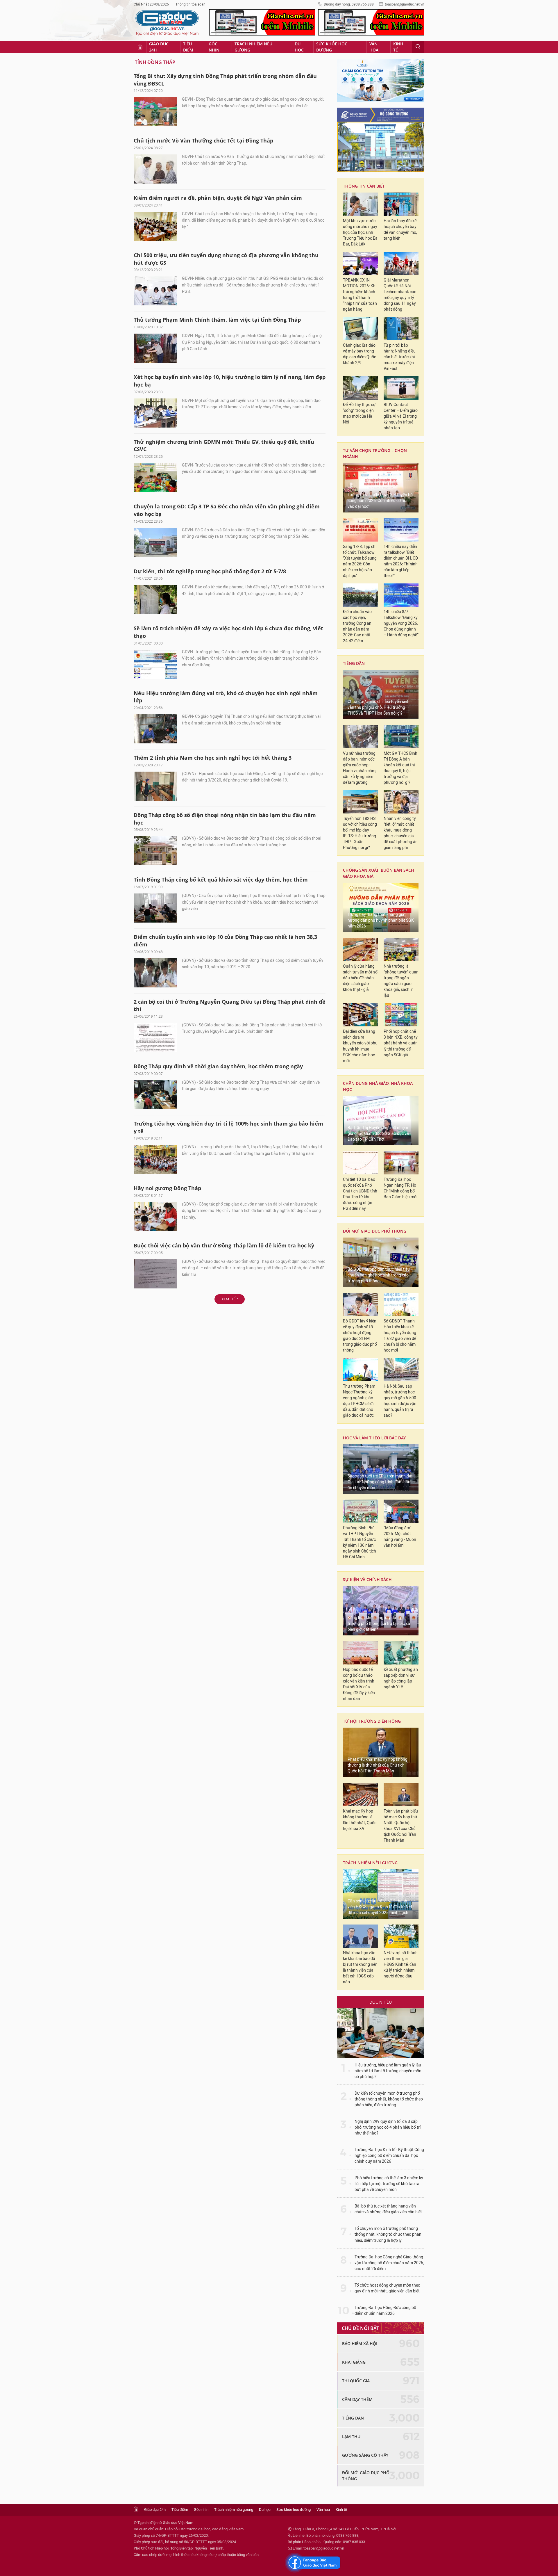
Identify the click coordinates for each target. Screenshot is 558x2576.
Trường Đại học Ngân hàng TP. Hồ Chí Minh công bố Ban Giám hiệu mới (400, 1188)
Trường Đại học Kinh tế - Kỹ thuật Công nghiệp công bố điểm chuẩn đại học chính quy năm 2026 (389, 2156)
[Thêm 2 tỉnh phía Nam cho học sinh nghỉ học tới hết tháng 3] (155, 786)
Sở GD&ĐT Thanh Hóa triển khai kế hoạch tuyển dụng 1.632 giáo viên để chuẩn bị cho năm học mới (400, 1336)
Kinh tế (398, 47)
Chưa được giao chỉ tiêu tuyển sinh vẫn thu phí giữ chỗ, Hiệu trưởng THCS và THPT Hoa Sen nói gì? (379, 707)
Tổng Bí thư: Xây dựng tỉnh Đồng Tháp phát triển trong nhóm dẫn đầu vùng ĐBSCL (225, 80)
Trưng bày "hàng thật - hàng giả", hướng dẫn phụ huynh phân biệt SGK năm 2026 (381, 920)
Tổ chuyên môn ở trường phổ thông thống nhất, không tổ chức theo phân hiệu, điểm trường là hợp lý (388, 2234)
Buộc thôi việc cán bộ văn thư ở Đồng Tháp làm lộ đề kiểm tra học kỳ (224, 1245)
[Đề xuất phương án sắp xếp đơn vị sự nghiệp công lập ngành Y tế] (401, 1653)
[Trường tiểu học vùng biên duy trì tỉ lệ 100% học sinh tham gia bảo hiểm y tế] (155, 1159)
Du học (299, 47)
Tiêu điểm (188, 47)
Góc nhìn (214, 47)
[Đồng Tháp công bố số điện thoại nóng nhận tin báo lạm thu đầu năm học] (155, 851)
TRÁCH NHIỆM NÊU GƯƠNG (370, 1863)
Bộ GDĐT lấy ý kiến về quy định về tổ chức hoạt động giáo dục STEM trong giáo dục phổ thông (360, 1336)
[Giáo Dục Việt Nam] (167, 23)
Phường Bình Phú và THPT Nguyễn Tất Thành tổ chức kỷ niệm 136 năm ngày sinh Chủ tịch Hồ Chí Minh (360, 1542)
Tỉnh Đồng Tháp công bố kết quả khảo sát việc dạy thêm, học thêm (221, 880)
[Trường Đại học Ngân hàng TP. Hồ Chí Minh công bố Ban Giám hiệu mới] (401, 1163)
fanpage (313, 2563)
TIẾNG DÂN (354, 663)
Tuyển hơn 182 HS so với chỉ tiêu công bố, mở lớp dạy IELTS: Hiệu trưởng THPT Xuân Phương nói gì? (360, 833)
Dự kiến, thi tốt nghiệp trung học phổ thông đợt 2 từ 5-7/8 (210, 571)
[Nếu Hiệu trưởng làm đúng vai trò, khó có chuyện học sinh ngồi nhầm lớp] (155, 729)
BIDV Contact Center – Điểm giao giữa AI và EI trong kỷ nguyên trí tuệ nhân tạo (401, 416)
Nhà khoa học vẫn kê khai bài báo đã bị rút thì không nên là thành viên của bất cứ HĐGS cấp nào (360, 1967)
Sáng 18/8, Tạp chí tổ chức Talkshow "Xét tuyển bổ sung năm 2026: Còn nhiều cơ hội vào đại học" (360, 561)
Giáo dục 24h (159, 47)
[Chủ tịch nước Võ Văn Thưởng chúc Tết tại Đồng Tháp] (155, 169)
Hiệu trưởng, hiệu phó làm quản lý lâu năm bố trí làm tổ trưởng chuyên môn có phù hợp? (388, 2071)
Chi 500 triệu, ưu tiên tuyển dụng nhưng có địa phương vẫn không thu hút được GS (226, 259)
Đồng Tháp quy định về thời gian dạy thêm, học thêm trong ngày (218, 1066)
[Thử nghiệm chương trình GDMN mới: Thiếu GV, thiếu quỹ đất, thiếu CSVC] (155, 478)
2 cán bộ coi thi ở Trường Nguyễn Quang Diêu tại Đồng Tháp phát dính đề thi (230, 1005)
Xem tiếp (230, 1299)
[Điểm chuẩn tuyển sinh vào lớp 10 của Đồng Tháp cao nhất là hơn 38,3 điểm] (155, 973)
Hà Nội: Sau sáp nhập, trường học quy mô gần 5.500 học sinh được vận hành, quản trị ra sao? (400, 1401)
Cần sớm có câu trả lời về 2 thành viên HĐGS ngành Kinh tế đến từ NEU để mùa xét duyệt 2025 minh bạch (381, 1907)
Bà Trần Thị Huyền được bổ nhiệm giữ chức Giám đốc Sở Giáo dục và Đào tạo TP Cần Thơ (378, 1134)
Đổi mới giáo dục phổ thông (375, 1231)
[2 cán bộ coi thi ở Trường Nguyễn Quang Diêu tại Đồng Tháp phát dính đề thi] (155, 1037)
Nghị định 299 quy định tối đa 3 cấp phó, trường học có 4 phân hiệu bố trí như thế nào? (388, 2127)
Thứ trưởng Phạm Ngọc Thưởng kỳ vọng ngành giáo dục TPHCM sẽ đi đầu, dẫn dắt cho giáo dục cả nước (359, 1401)
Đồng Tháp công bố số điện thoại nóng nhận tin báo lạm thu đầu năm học (225, 819)
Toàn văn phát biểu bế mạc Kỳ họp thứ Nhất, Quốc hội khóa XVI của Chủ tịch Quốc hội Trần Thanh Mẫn (401, 1826)
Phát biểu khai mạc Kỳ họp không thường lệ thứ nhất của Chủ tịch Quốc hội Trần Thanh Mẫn (378, 1765)
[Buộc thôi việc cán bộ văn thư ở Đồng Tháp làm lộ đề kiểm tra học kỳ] (155, 1274)
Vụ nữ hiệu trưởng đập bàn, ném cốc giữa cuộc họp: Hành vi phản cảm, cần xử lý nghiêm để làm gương (360, 768)
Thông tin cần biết (364, 186)
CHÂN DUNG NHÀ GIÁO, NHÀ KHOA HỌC (378, 1086)
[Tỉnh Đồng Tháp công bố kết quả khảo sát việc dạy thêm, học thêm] (155, 908)
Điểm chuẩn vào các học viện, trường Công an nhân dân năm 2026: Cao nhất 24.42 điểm (357, 626)
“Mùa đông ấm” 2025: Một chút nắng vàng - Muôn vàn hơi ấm (400, 1537)
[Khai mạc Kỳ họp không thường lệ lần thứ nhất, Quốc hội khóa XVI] (360, 1795)
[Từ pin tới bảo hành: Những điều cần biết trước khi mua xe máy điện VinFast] (401, 329)
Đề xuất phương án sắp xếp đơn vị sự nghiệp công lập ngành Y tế (401, 1678)
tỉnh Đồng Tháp (155, 62)
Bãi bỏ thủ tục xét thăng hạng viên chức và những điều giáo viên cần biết (388, 2209)
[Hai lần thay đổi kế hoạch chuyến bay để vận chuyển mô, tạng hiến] (401, 204)
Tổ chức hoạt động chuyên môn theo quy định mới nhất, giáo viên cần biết (387, 2288)
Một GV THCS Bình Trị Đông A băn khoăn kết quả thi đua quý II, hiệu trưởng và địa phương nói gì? (400, 768)
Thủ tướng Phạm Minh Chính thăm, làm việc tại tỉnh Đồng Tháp (217, 320)
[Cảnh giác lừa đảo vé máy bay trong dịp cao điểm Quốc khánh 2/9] (360, 329)
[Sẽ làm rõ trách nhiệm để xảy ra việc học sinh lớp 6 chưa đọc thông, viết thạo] (155, 664)
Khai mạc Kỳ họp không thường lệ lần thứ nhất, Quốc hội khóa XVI (360, 1820)
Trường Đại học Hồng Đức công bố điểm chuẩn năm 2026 (385, 2311)
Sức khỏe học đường (332, 47)
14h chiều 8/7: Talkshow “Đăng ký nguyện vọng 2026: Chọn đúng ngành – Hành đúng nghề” (401, 623)
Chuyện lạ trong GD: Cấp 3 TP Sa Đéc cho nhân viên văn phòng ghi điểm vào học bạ (227, 510)
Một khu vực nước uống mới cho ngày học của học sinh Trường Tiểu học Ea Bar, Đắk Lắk (360, 233)
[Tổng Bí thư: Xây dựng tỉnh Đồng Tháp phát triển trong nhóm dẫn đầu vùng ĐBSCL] (155, 112)
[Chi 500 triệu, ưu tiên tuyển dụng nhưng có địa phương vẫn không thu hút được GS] (155, 291)
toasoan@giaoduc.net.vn (405, 4)
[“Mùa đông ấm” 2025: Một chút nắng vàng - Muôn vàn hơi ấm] (401, 1511)
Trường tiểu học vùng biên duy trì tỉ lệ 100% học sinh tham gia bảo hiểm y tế (228, 1127)
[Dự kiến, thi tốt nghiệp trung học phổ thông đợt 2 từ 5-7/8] (155, 599)
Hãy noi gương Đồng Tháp (167, 1188)
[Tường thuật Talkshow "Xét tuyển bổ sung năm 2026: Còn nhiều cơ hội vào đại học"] (381, 488)
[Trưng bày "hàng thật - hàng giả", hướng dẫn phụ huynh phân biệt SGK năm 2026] (381, 907)
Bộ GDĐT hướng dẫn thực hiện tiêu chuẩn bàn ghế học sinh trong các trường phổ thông (379, 1275)
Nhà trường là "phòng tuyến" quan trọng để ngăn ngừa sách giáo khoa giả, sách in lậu (401, 981)
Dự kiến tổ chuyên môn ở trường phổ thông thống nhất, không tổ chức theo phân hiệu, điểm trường (389, 2099)
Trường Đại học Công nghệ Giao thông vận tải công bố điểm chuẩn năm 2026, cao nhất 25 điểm (389, 2263)
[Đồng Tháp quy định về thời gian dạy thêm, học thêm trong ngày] (155, 1095)
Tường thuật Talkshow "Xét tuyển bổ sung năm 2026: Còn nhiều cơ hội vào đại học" (380, 501)
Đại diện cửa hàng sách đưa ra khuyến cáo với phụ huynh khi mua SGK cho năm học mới (360, 1046)
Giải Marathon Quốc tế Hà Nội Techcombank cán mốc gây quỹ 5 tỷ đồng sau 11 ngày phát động (400, 295)
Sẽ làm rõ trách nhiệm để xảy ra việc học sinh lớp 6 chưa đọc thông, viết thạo (228, 632)
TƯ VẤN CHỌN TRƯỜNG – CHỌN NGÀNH (375, 453)
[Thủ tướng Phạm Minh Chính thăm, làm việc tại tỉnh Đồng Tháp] (155, 348)
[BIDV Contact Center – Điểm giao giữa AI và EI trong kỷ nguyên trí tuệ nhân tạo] (401, 388)
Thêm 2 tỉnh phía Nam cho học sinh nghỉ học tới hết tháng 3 (213, 758)
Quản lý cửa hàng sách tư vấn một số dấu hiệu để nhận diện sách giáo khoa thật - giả (360, 978)
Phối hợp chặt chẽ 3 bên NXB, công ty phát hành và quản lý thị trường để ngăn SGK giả (401, 1043)
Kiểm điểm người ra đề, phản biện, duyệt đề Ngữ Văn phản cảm (218, 198)
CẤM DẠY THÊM (357, 2399)
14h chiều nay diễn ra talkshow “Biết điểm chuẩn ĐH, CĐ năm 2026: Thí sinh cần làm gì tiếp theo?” (401, 561)
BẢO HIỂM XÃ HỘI (360, 2343)
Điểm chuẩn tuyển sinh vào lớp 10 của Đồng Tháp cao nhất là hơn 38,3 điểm (225, 941)
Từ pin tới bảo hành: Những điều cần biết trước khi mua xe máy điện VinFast (400, 357)
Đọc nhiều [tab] (381, 2002)
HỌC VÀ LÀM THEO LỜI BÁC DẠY (374, 1438)
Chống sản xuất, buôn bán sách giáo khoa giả (379, 873)
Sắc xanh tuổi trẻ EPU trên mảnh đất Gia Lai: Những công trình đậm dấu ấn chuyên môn (380, 1482)
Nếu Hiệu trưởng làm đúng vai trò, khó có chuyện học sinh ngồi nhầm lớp (226, 697)
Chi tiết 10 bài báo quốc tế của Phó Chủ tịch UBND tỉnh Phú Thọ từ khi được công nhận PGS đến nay (360, 1194)
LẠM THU (351, 2437)
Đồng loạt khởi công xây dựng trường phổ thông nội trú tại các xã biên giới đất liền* (379, 1624)
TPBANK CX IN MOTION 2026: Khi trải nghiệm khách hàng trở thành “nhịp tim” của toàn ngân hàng (360, 295)
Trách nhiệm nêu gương (253, 47)
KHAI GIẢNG (354, 2362)
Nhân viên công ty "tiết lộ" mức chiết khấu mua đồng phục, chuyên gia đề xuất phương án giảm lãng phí (401, 833)
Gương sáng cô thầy (365, 2455)
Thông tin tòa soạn (191, 4)
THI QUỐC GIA (356, 2381)
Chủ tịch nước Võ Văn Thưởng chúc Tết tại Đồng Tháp (203, 140)
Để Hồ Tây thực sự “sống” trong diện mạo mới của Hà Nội (359, 413)
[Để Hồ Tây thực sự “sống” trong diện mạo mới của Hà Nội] (360, 388)
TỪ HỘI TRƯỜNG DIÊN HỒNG (372, 1721)
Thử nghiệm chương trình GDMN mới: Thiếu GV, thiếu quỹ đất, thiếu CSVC (224, 446)
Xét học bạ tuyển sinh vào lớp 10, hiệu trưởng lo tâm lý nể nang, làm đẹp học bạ (230, 381)
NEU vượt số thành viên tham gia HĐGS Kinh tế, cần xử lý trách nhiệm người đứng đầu (401, 1965)
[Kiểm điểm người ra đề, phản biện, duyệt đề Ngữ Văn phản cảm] (155, 226)
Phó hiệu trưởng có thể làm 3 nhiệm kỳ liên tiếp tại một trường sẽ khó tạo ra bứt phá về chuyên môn (389, 2184)
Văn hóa (374, 47)
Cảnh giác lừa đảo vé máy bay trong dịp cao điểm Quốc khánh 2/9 (360, 354)
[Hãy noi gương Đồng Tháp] (155, 1217)
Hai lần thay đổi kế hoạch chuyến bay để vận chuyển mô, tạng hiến (400, 230)
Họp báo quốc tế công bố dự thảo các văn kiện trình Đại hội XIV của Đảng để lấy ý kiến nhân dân (359, 1684)
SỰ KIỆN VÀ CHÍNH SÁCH (367, 1579)
